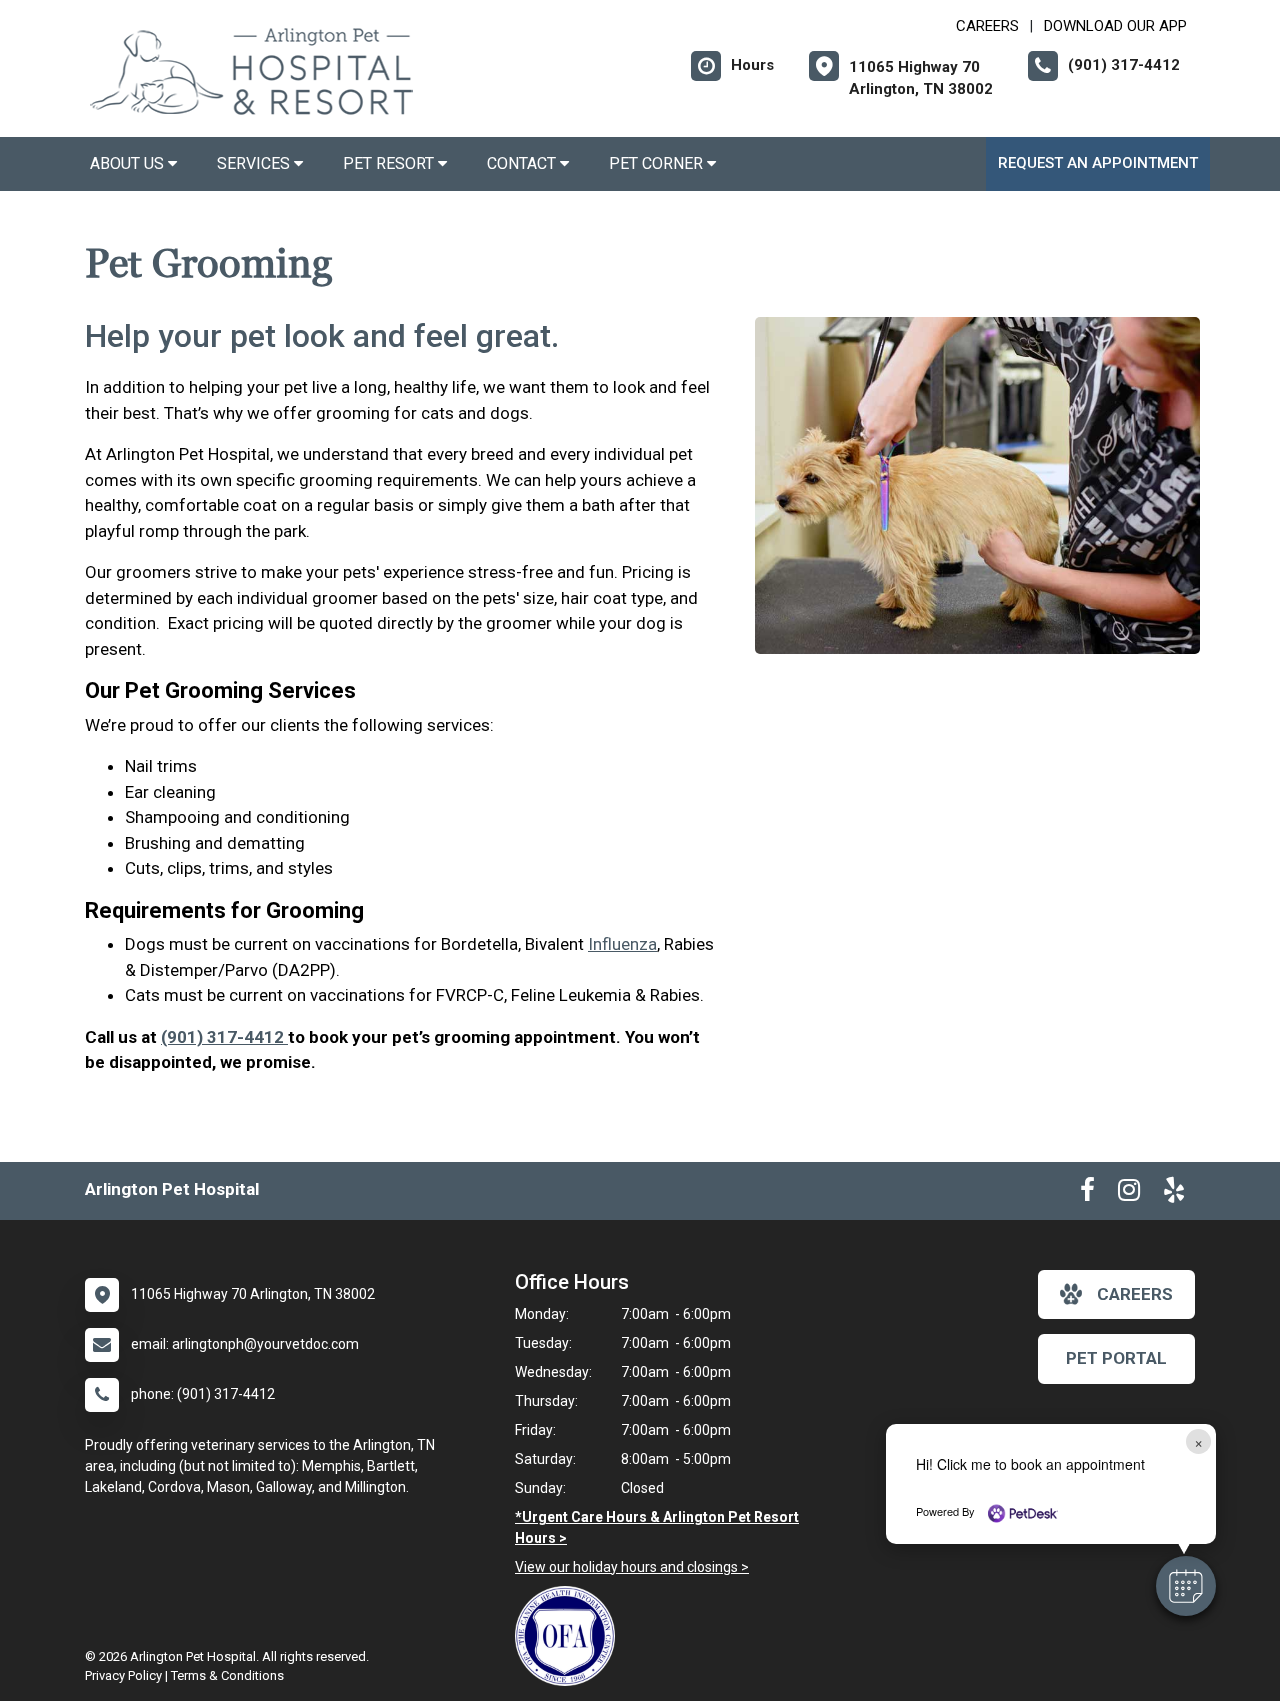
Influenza (622, 944)
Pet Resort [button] (390, 163)
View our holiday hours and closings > (632, 1567)
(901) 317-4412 (224, 1037)
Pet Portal (1116, 1358)
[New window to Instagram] (1129, 1194)
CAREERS (987, 26)
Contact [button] (523, 163)
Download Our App (1115, 26)
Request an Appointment (1098, 163)
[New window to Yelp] (1174, 1194)
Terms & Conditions (227, 1675)
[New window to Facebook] (1087, 1194)
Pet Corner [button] (658, 163)
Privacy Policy (123, 1675)
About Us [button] (129, 163)
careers (1135, 1294)
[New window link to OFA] (570, 1636)
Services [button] (255, 163)
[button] (1186, 1586)
